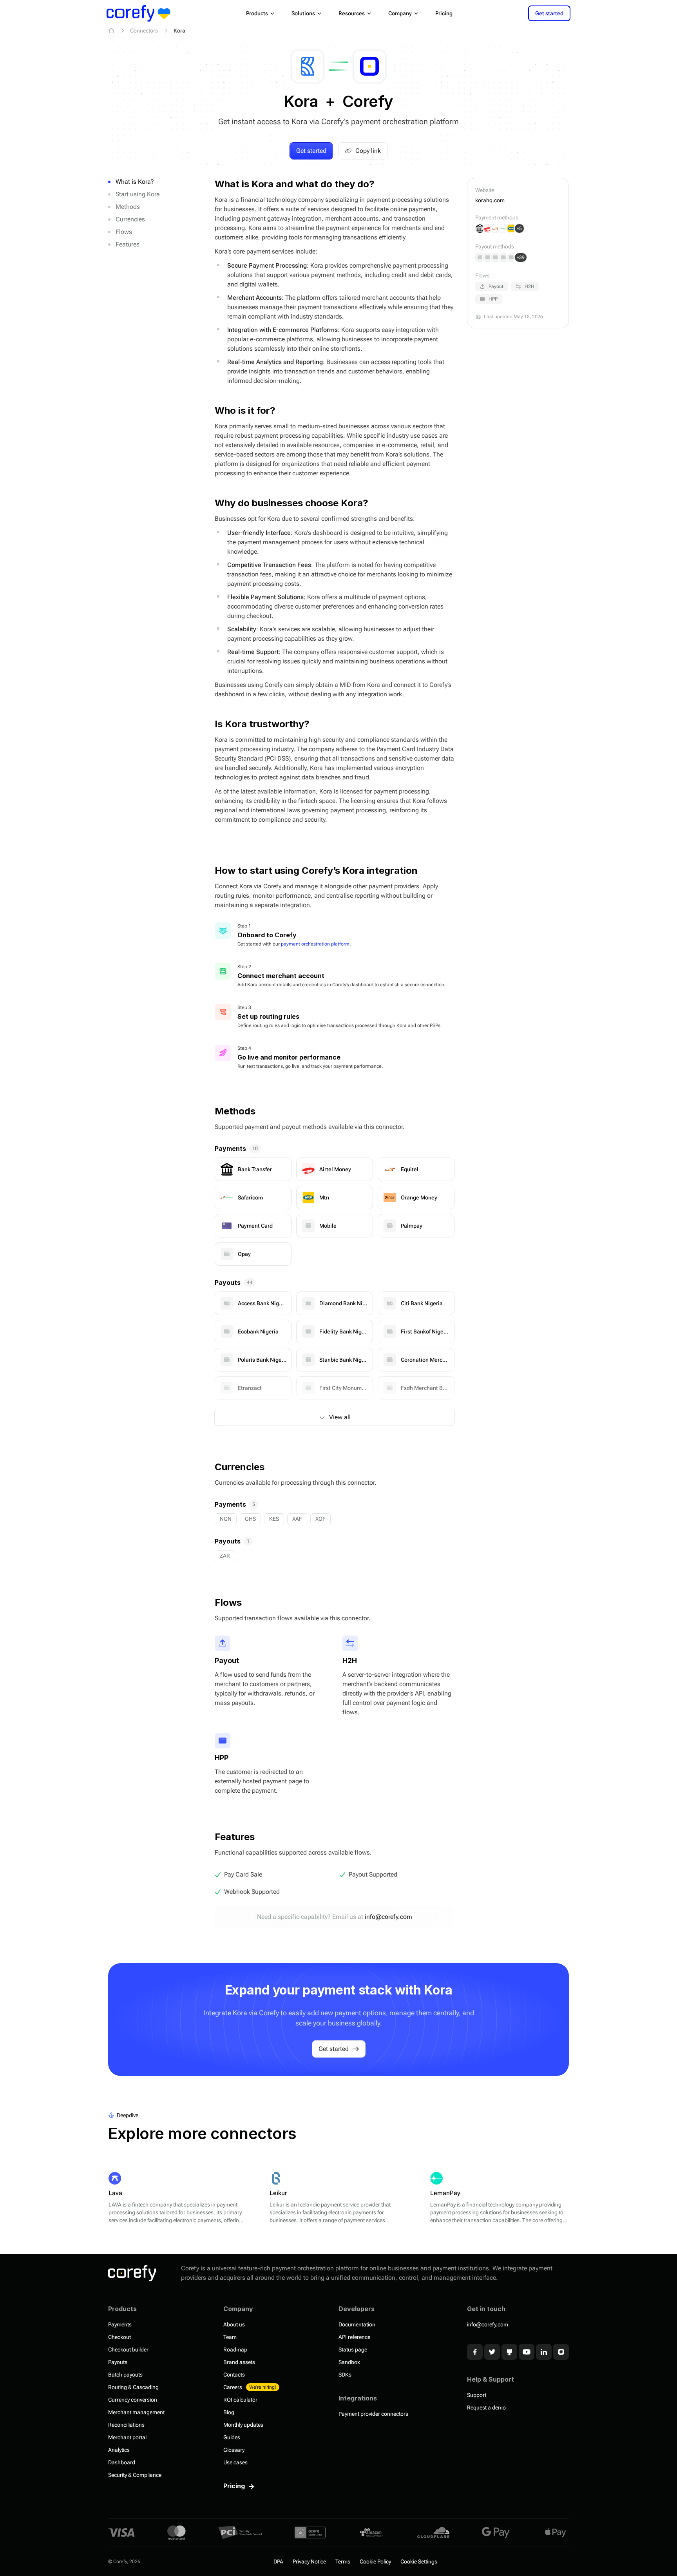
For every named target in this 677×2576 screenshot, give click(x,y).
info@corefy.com (388, 1917)
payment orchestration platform (315, 944)
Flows (124, 232)
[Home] (111, 31)
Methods (128, 207)
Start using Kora (138, 194)
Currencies (130, 219)
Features (128, 244)
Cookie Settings (419, 2562)
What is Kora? (135, 182)
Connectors (144, 31)
